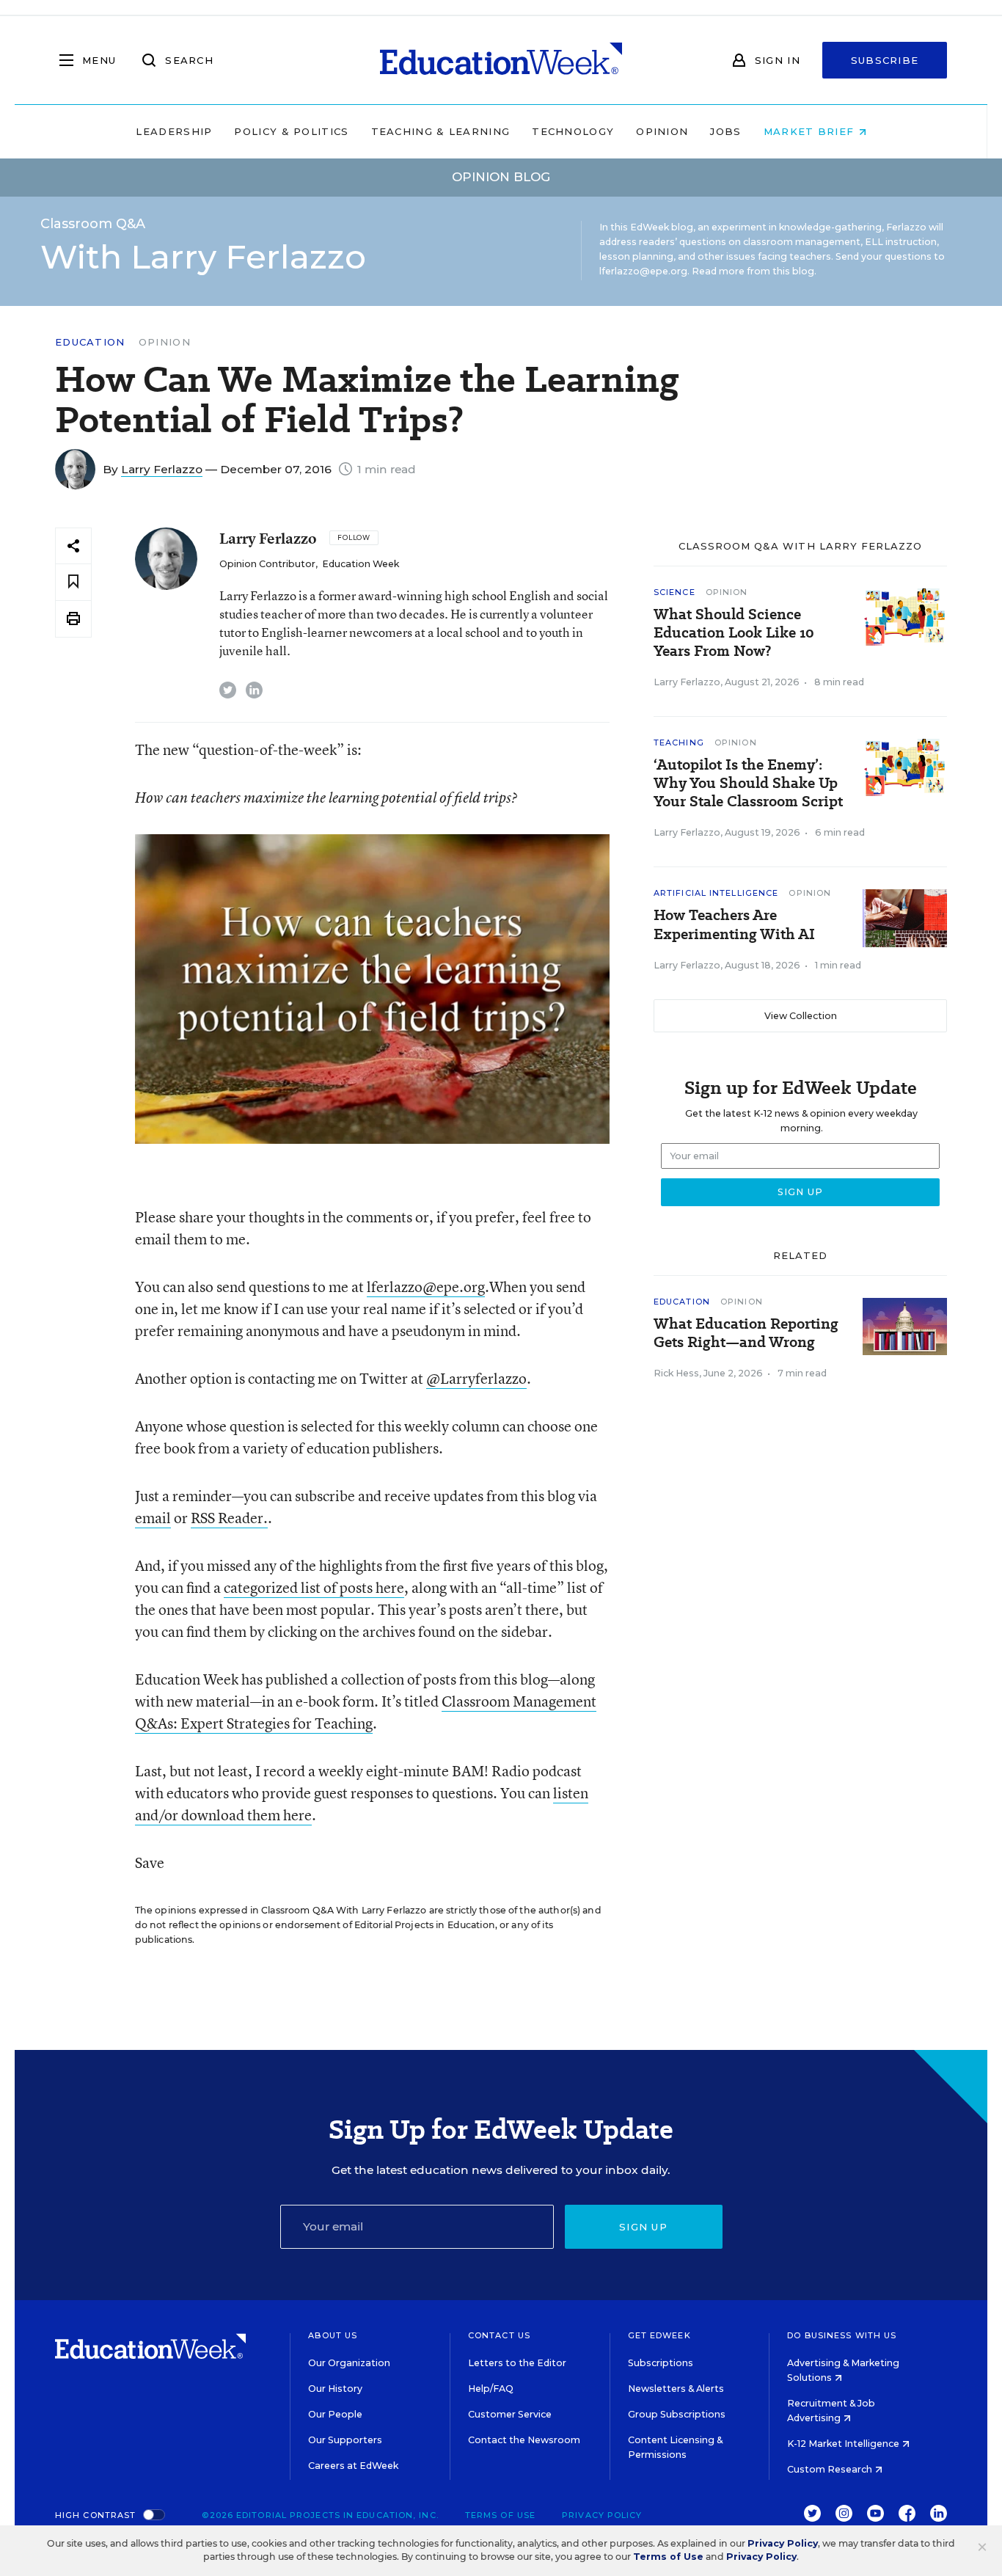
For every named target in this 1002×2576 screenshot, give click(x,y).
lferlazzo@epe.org (426, 1287)
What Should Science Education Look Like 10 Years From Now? (734, 633)
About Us (333, 2335)
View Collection (801, 1016)
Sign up (643, 2227)
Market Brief (811, 131)
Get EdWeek (659, 2335)
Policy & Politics (291, 131)
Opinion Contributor (267, 564)
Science (674, 592)
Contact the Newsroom (524, 2440)
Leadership (174, 131)
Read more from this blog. (754, 271)
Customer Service (510, 2414)
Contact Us (499, 2335)
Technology (573, 131)
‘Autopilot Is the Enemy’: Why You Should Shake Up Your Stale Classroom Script (748, 783)
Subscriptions (661, 2363)
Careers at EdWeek (353, 2466)
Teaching (679, 742)
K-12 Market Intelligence (844, 2444)
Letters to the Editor (517, 2363)
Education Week (361, 564)
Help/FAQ (491, 2389)
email (153, 1518)
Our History (335, 2389)
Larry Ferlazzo (162, 469)
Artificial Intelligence (716, 893)
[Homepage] (501, 60)
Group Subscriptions (677, 2414)
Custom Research (831, 2469)
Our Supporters (345, 2440)
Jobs (725, 131)
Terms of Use (500, 2515)
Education (90, 342)
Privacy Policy (602, 2515)
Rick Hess (676, 1373)
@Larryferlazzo (476, 1378)
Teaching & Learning (441, 131)
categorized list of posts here (314, 1587)
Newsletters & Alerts (676, 2389)
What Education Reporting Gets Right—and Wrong (746, 1333)
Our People (335, 2414)
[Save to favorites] (73, 582)
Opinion (662, 131)
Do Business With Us (842, 2335)
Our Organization (349, 2363)
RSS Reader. (229, 1518)
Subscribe (885, 60)
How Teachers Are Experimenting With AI (734, 924)
